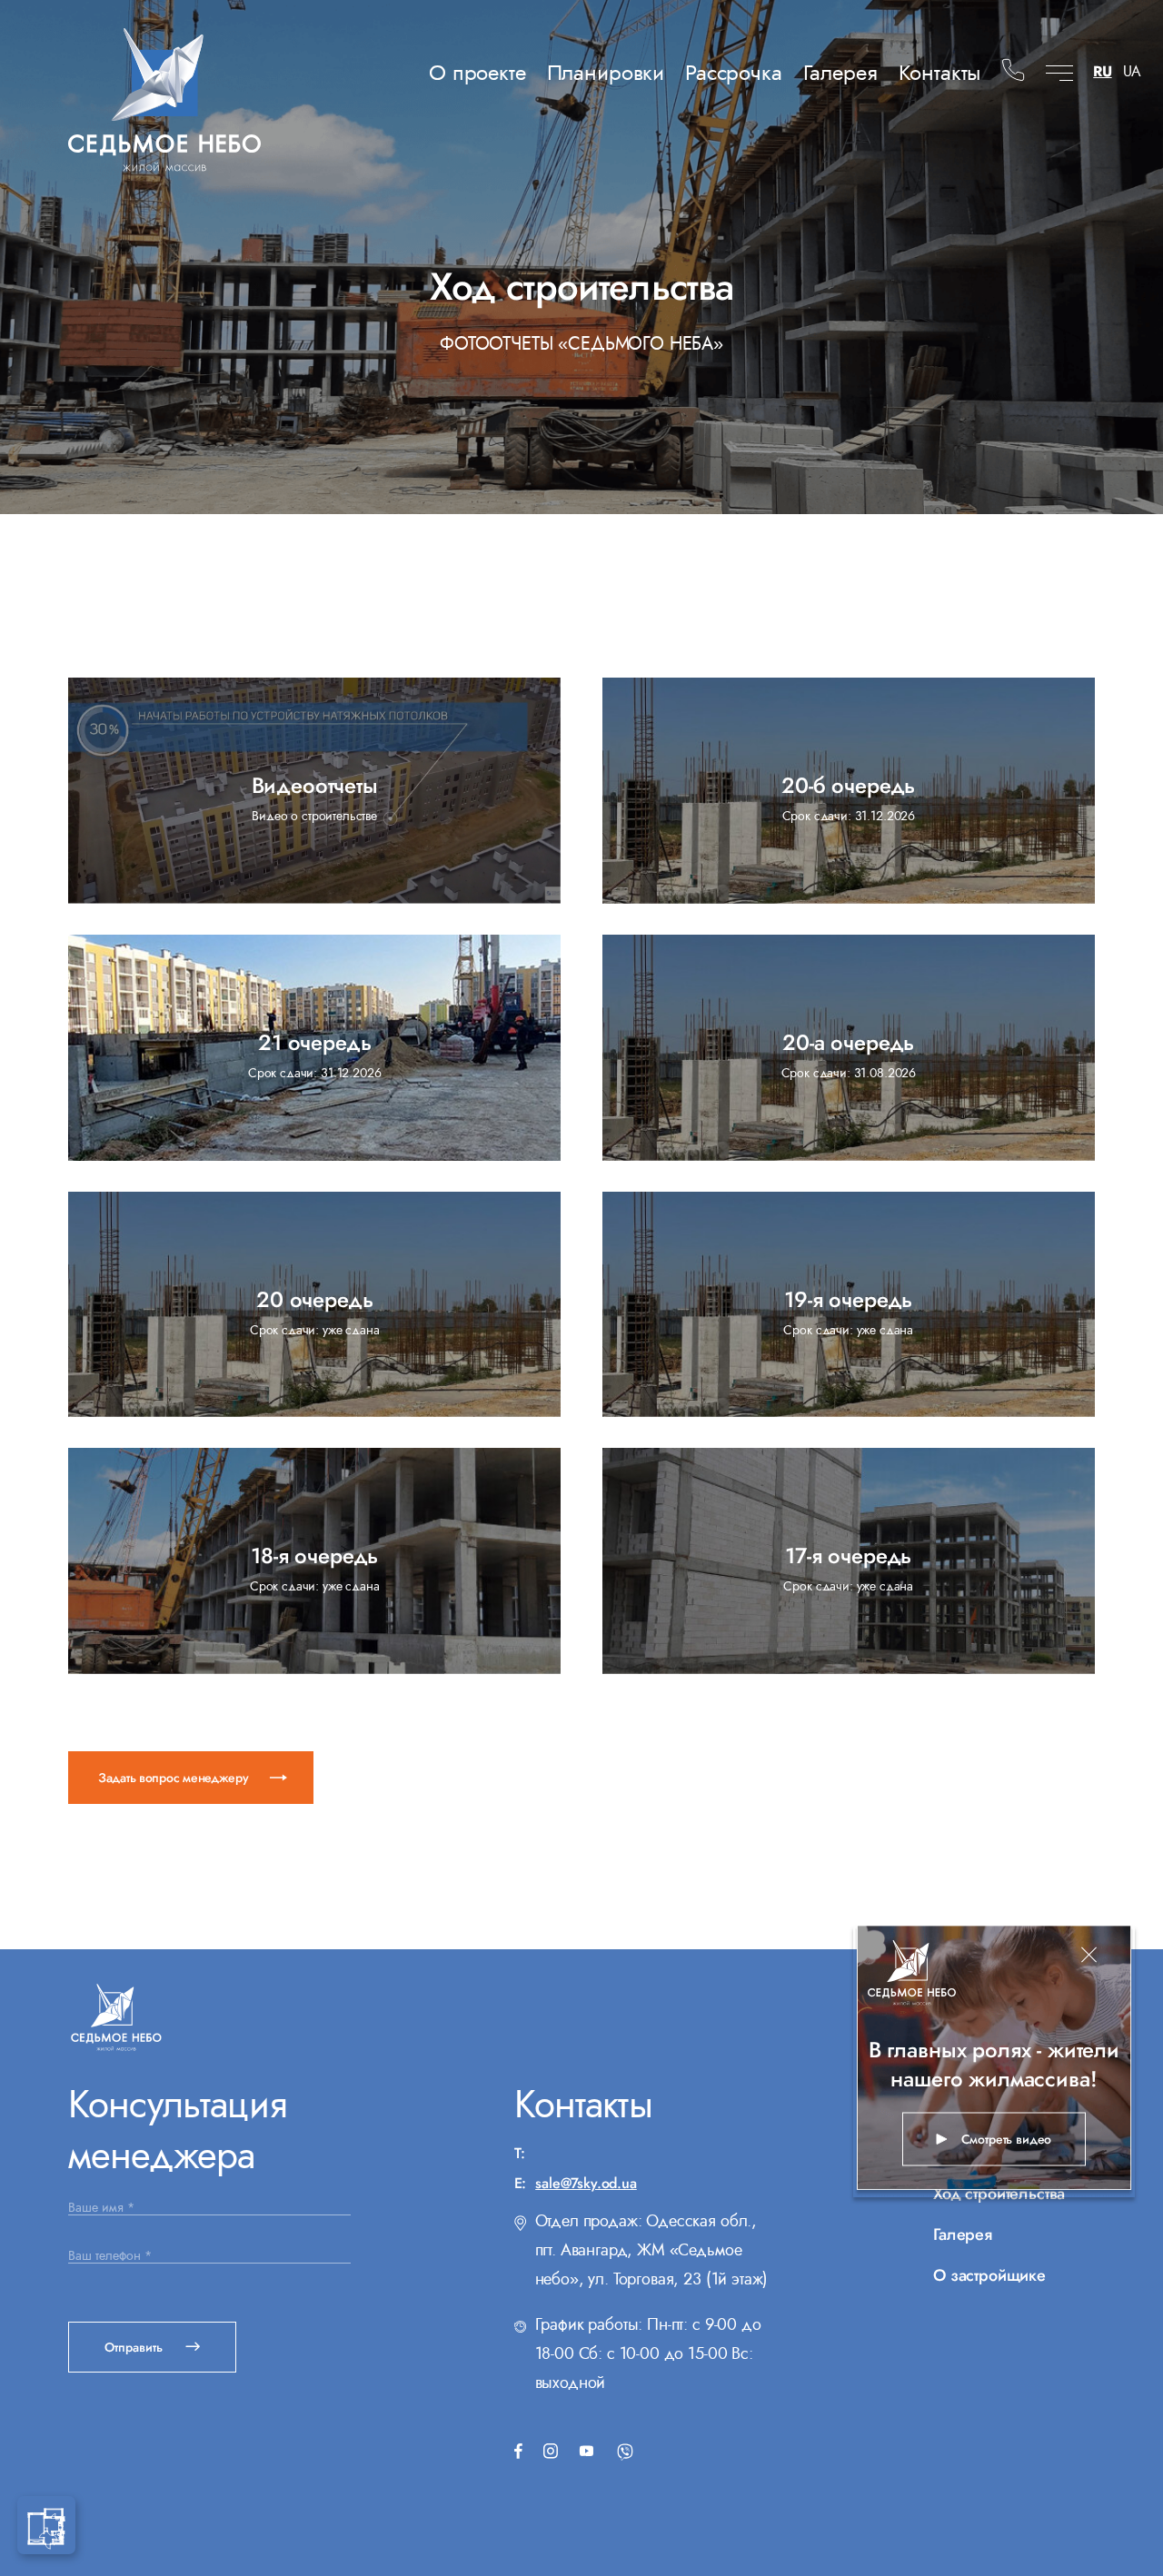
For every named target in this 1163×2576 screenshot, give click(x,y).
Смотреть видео (1007, 2138)
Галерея (840, 72)
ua (1132, 74)
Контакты (940, 72)
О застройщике (989, 2275)
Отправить (135, 2347)
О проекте (477, 72)
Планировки (606, 72)
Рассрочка (734, 72)
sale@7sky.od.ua (586, 2183)
